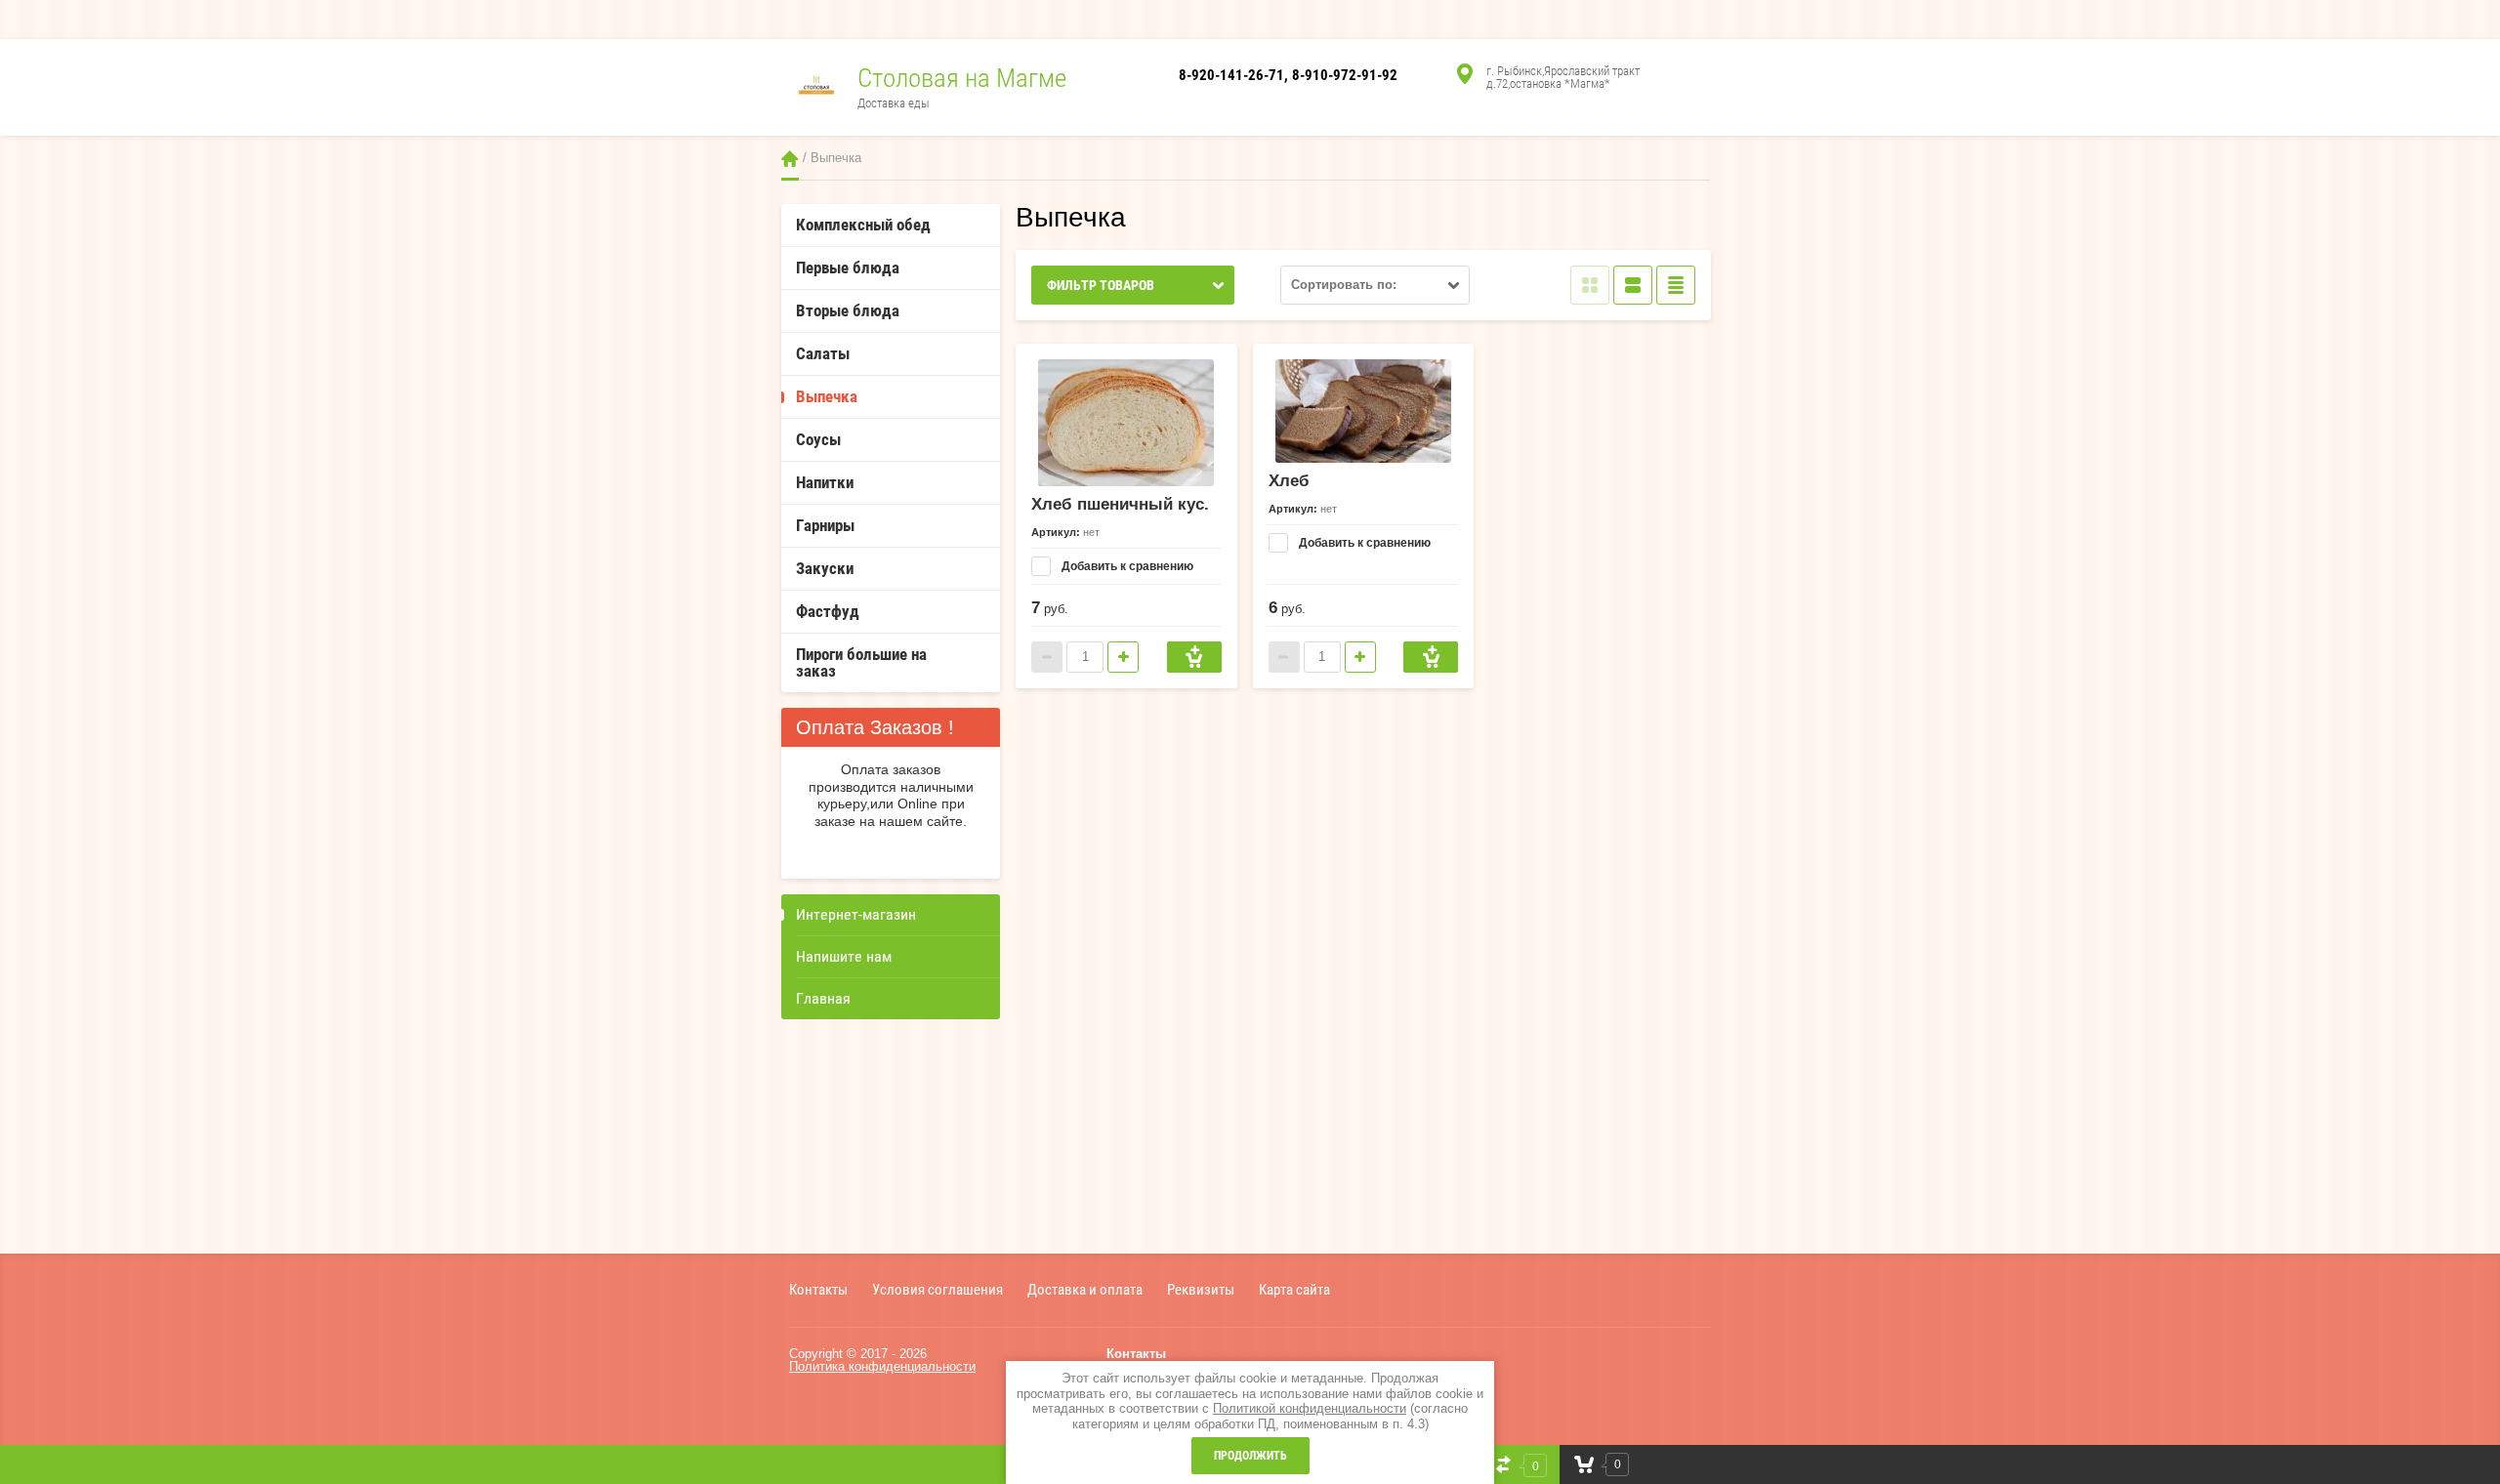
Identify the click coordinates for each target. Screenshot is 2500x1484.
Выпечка (827, 396)
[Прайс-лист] (1676, 285)
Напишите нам (844, 956)
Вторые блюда (848, 310)
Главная (790, 159)
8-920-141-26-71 (1231, 75)
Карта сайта (1294, 1289)
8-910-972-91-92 (1345, 75)
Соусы (818, 439)
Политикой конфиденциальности (1310, 1408)
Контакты (818, 1289)
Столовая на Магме (962, 78)
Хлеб (1289, 481)
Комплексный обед (863, 225)
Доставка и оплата (1085, 1289)
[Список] (1633, 285)
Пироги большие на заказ (861, 662)
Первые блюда (848, 268)
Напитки (825, 482)
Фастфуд (828, 611)
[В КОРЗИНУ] (1194, 657)
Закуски (825, 568)
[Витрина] (1590, 285)
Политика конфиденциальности (882, 1366)
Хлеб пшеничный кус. (1120, 504)
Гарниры (825, 525)
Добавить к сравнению (1126, 566)
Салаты (823, 353)
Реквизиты (1201, 1289)
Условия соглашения (937, 1289)
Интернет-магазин (856, 914)
